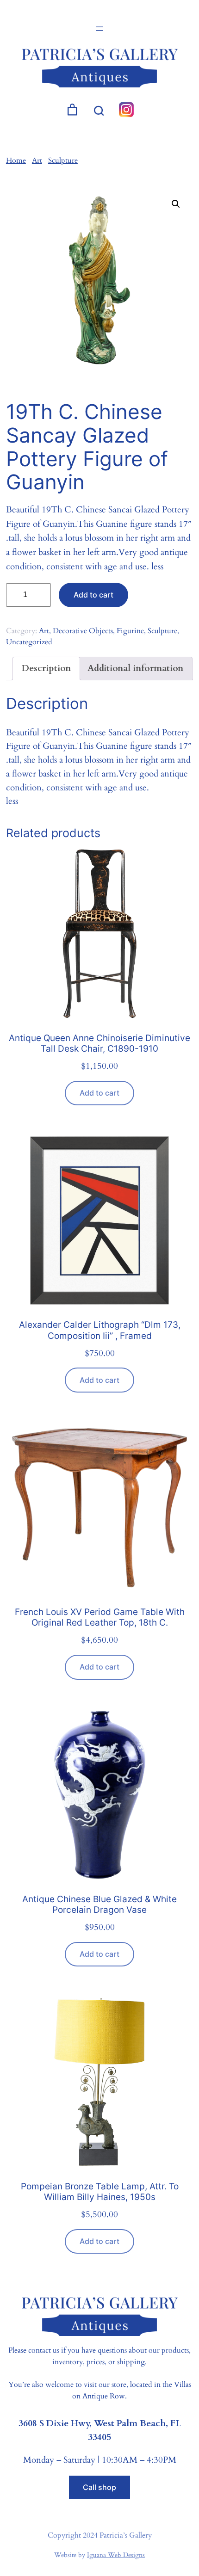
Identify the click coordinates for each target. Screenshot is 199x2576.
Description (46, 668)
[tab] (46, 669)
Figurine (130, 631)
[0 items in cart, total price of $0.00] (72, 110)
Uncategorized (29, 642)
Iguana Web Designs (116, 2555)
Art (37, 160)
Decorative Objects (83, 631)
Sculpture (63, 160)
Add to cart (93, 595)
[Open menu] (99, 29)
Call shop (99, 2487)
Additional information (135, 668)
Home (16, 160)
